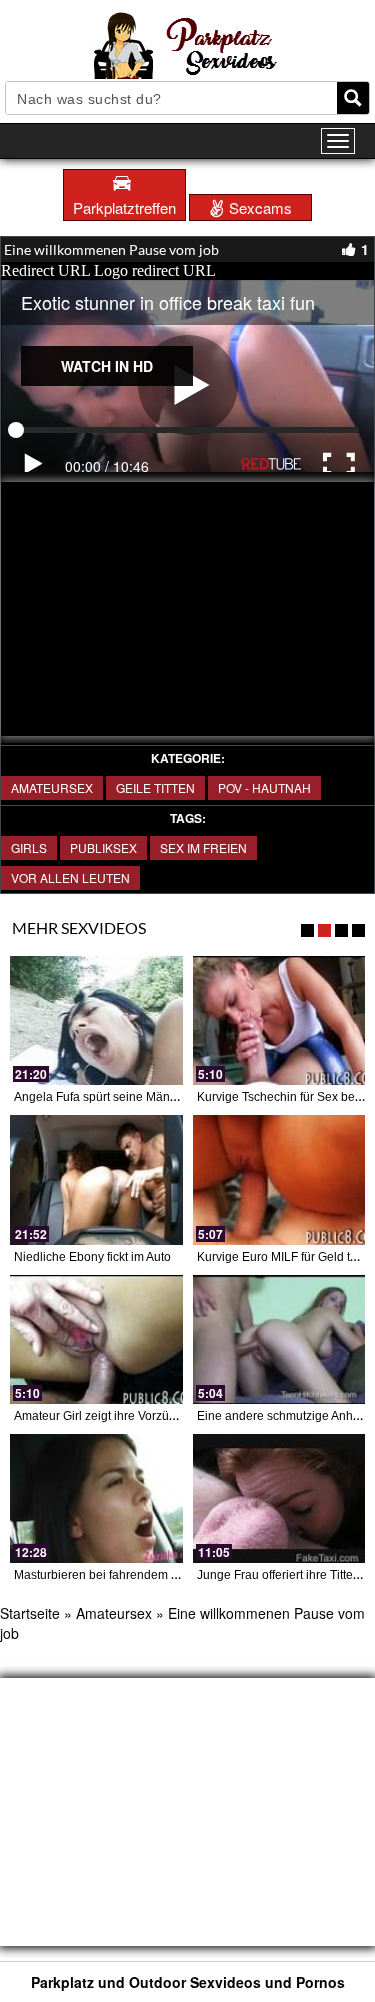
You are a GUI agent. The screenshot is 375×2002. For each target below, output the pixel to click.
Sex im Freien (203, 847)
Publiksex (103, 847)
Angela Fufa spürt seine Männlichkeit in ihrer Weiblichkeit (169, 1097)
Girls (29, 847)
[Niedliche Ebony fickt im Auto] (96, 1179)
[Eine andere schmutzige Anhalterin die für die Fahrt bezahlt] (279, 1339)
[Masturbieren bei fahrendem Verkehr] (96, 1498)
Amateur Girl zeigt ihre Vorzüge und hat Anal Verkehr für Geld (179, 1416)
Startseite (30, 1613)
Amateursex (52, 787)
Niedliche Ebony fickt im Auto (92, 1257)
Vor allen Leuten (70, 877)
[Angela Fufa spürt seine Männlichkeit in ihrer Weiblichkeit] (96, 1020)
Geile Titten (155, 787)
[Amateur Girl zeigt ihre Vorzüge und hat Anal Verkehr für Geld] (96, 1339)
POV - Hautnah (264, 787)
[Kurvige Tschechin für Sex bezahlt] (279, 1020)
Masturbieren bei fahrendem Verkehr (113, 1575)
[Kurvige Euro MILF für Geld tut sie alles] (279, 1179)
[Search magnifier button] (353, 98)
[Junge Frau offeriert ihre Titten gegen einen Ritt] (279, 1498)
